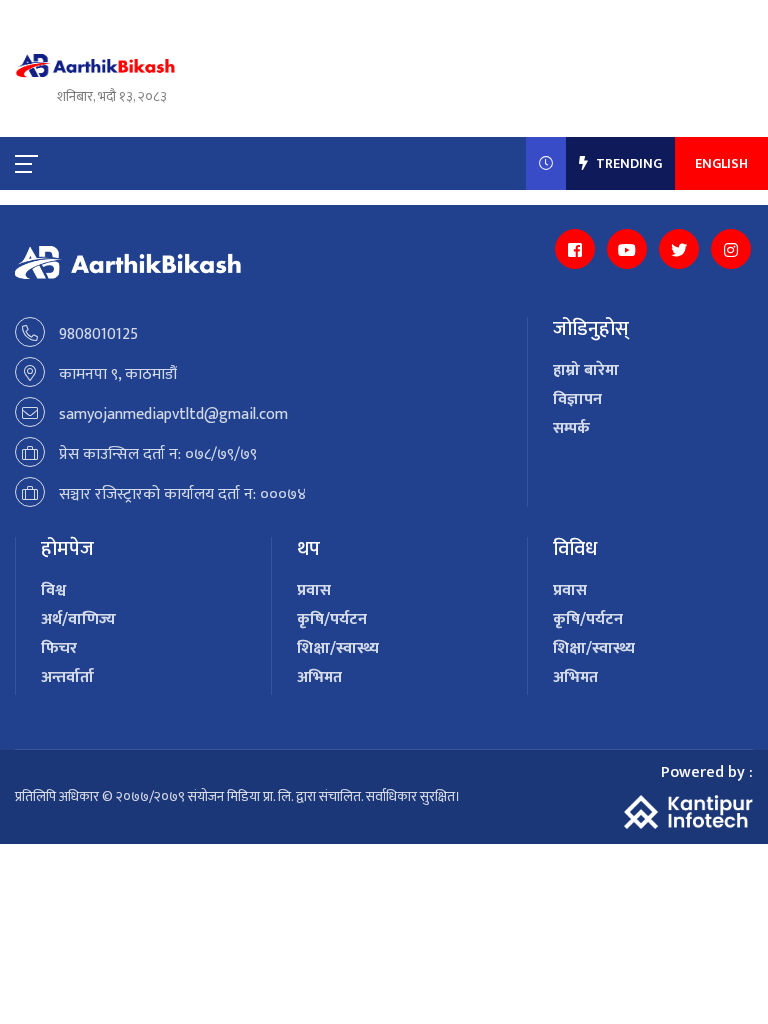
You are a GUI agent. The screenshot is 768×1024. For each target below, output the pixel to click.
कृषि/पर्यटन (332, 619)
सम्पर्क (571, 428)
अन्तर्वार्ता (67, 677)
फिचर (59, 648)
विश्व (53, 590)
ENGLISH (721, 163)
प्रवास (314, 590)
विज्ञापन (577, 399)
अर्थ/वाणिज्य (78, 619)
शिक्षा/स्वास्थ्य (338, 648)
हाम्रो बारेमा (586, 370)
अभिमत (319, 677)
